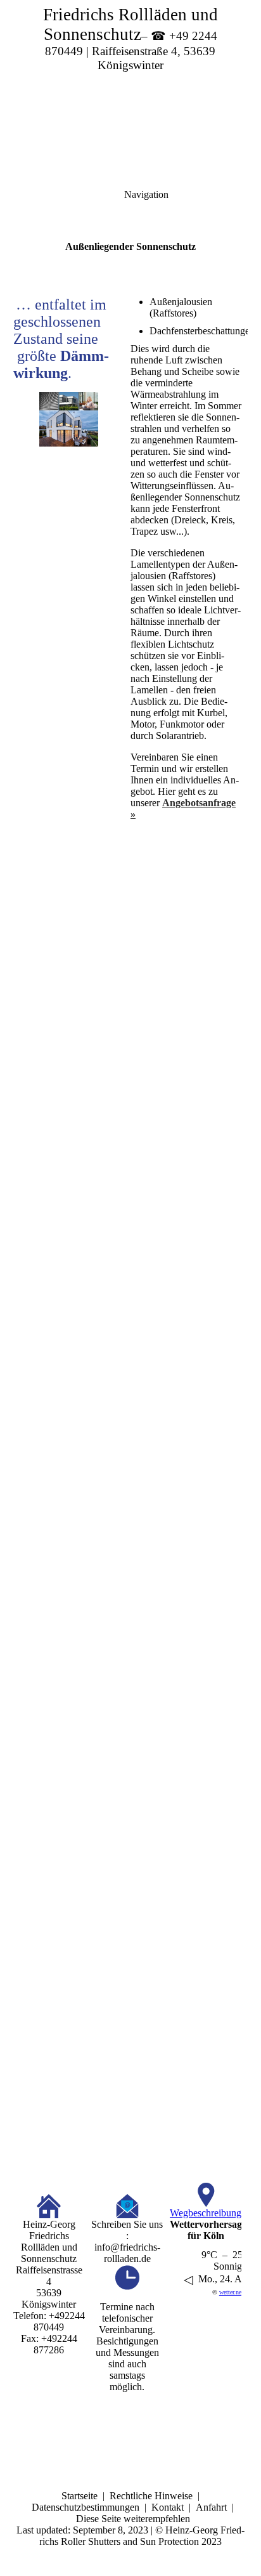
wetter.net (231, 2292)
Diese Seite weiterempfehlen (133, 2519)
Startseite (80, 2496)
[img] (130, 89)
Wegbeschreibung (206, 2213)
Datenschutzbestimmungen (86, 2507)
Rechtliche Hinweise (151, 2496)
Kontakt (168, 2507)
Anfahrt (211, 2507)
